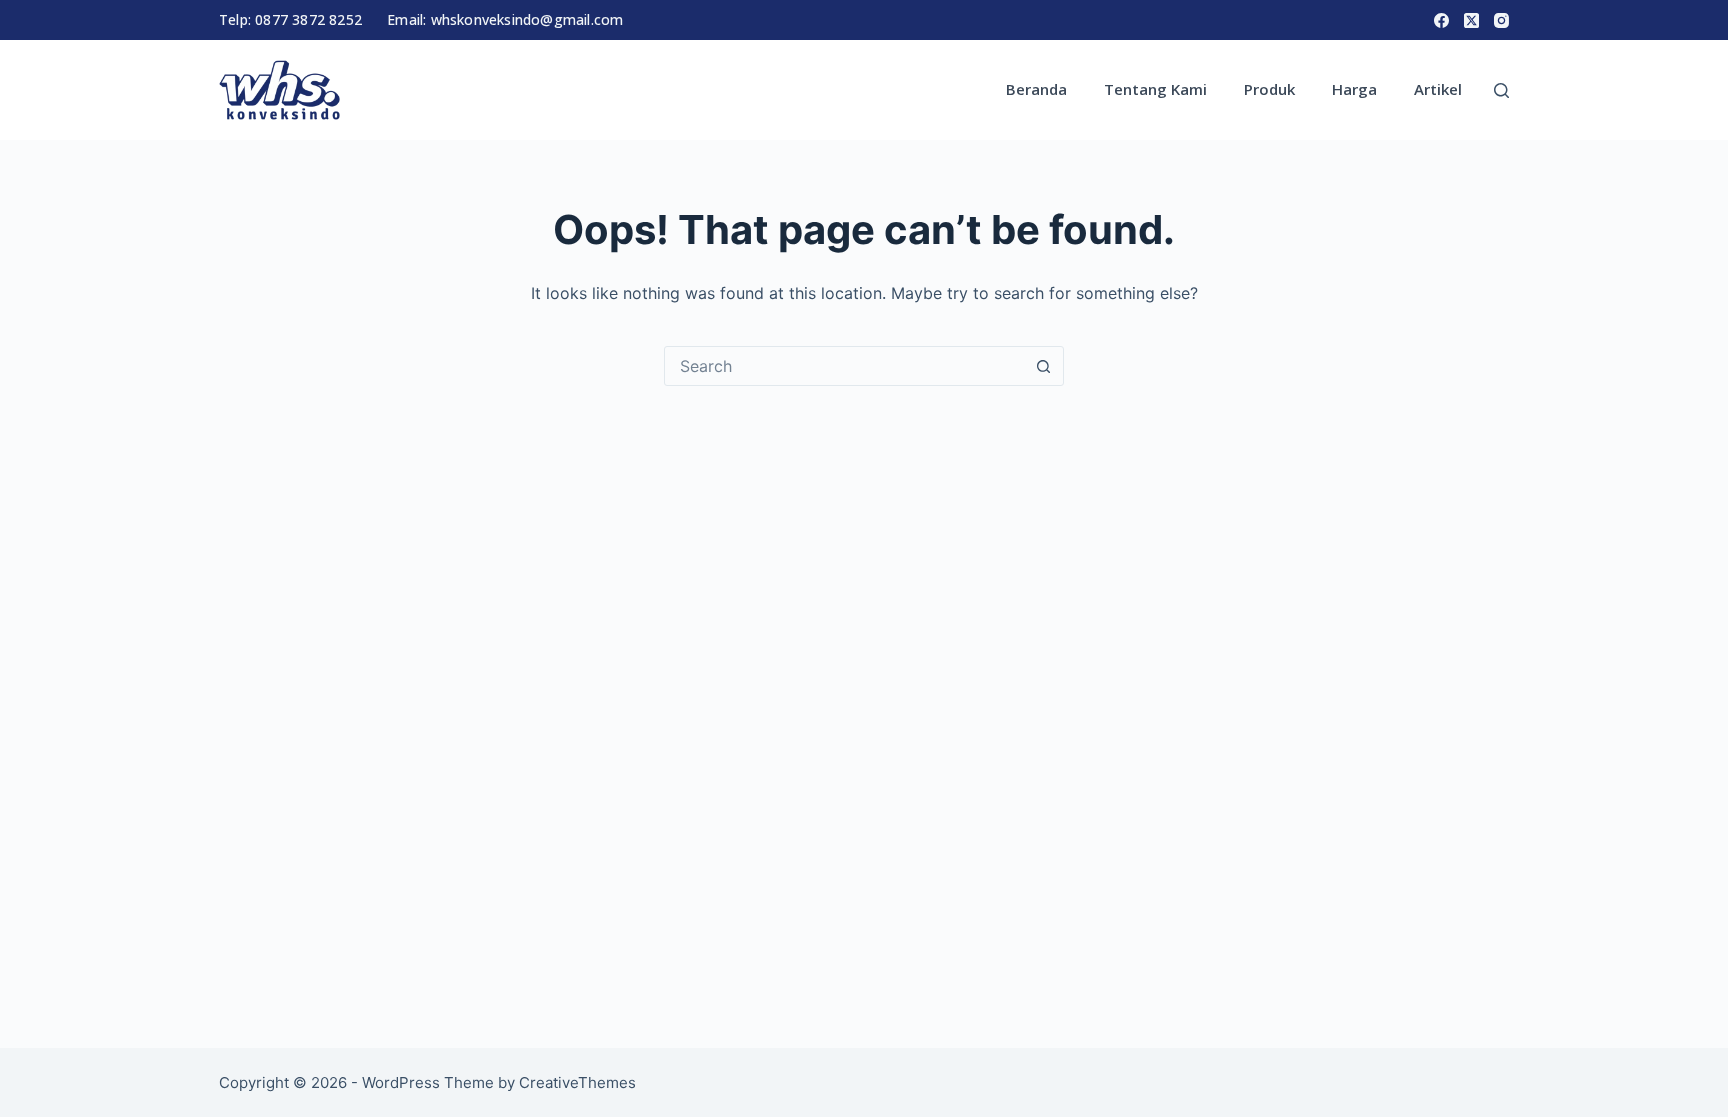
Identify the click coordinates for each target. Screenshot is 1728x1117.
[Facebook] (1441, 20)
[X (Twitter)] (1471, 20)
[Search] (1501, 90)
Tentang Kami (1155, 89)
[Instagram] (1501, 20)
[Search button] (1043, 366)
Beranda (1036, 89)
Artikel (1438, 89)
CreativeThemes (577, 1082)
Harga (1354, 89)
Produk (1269, 89)
